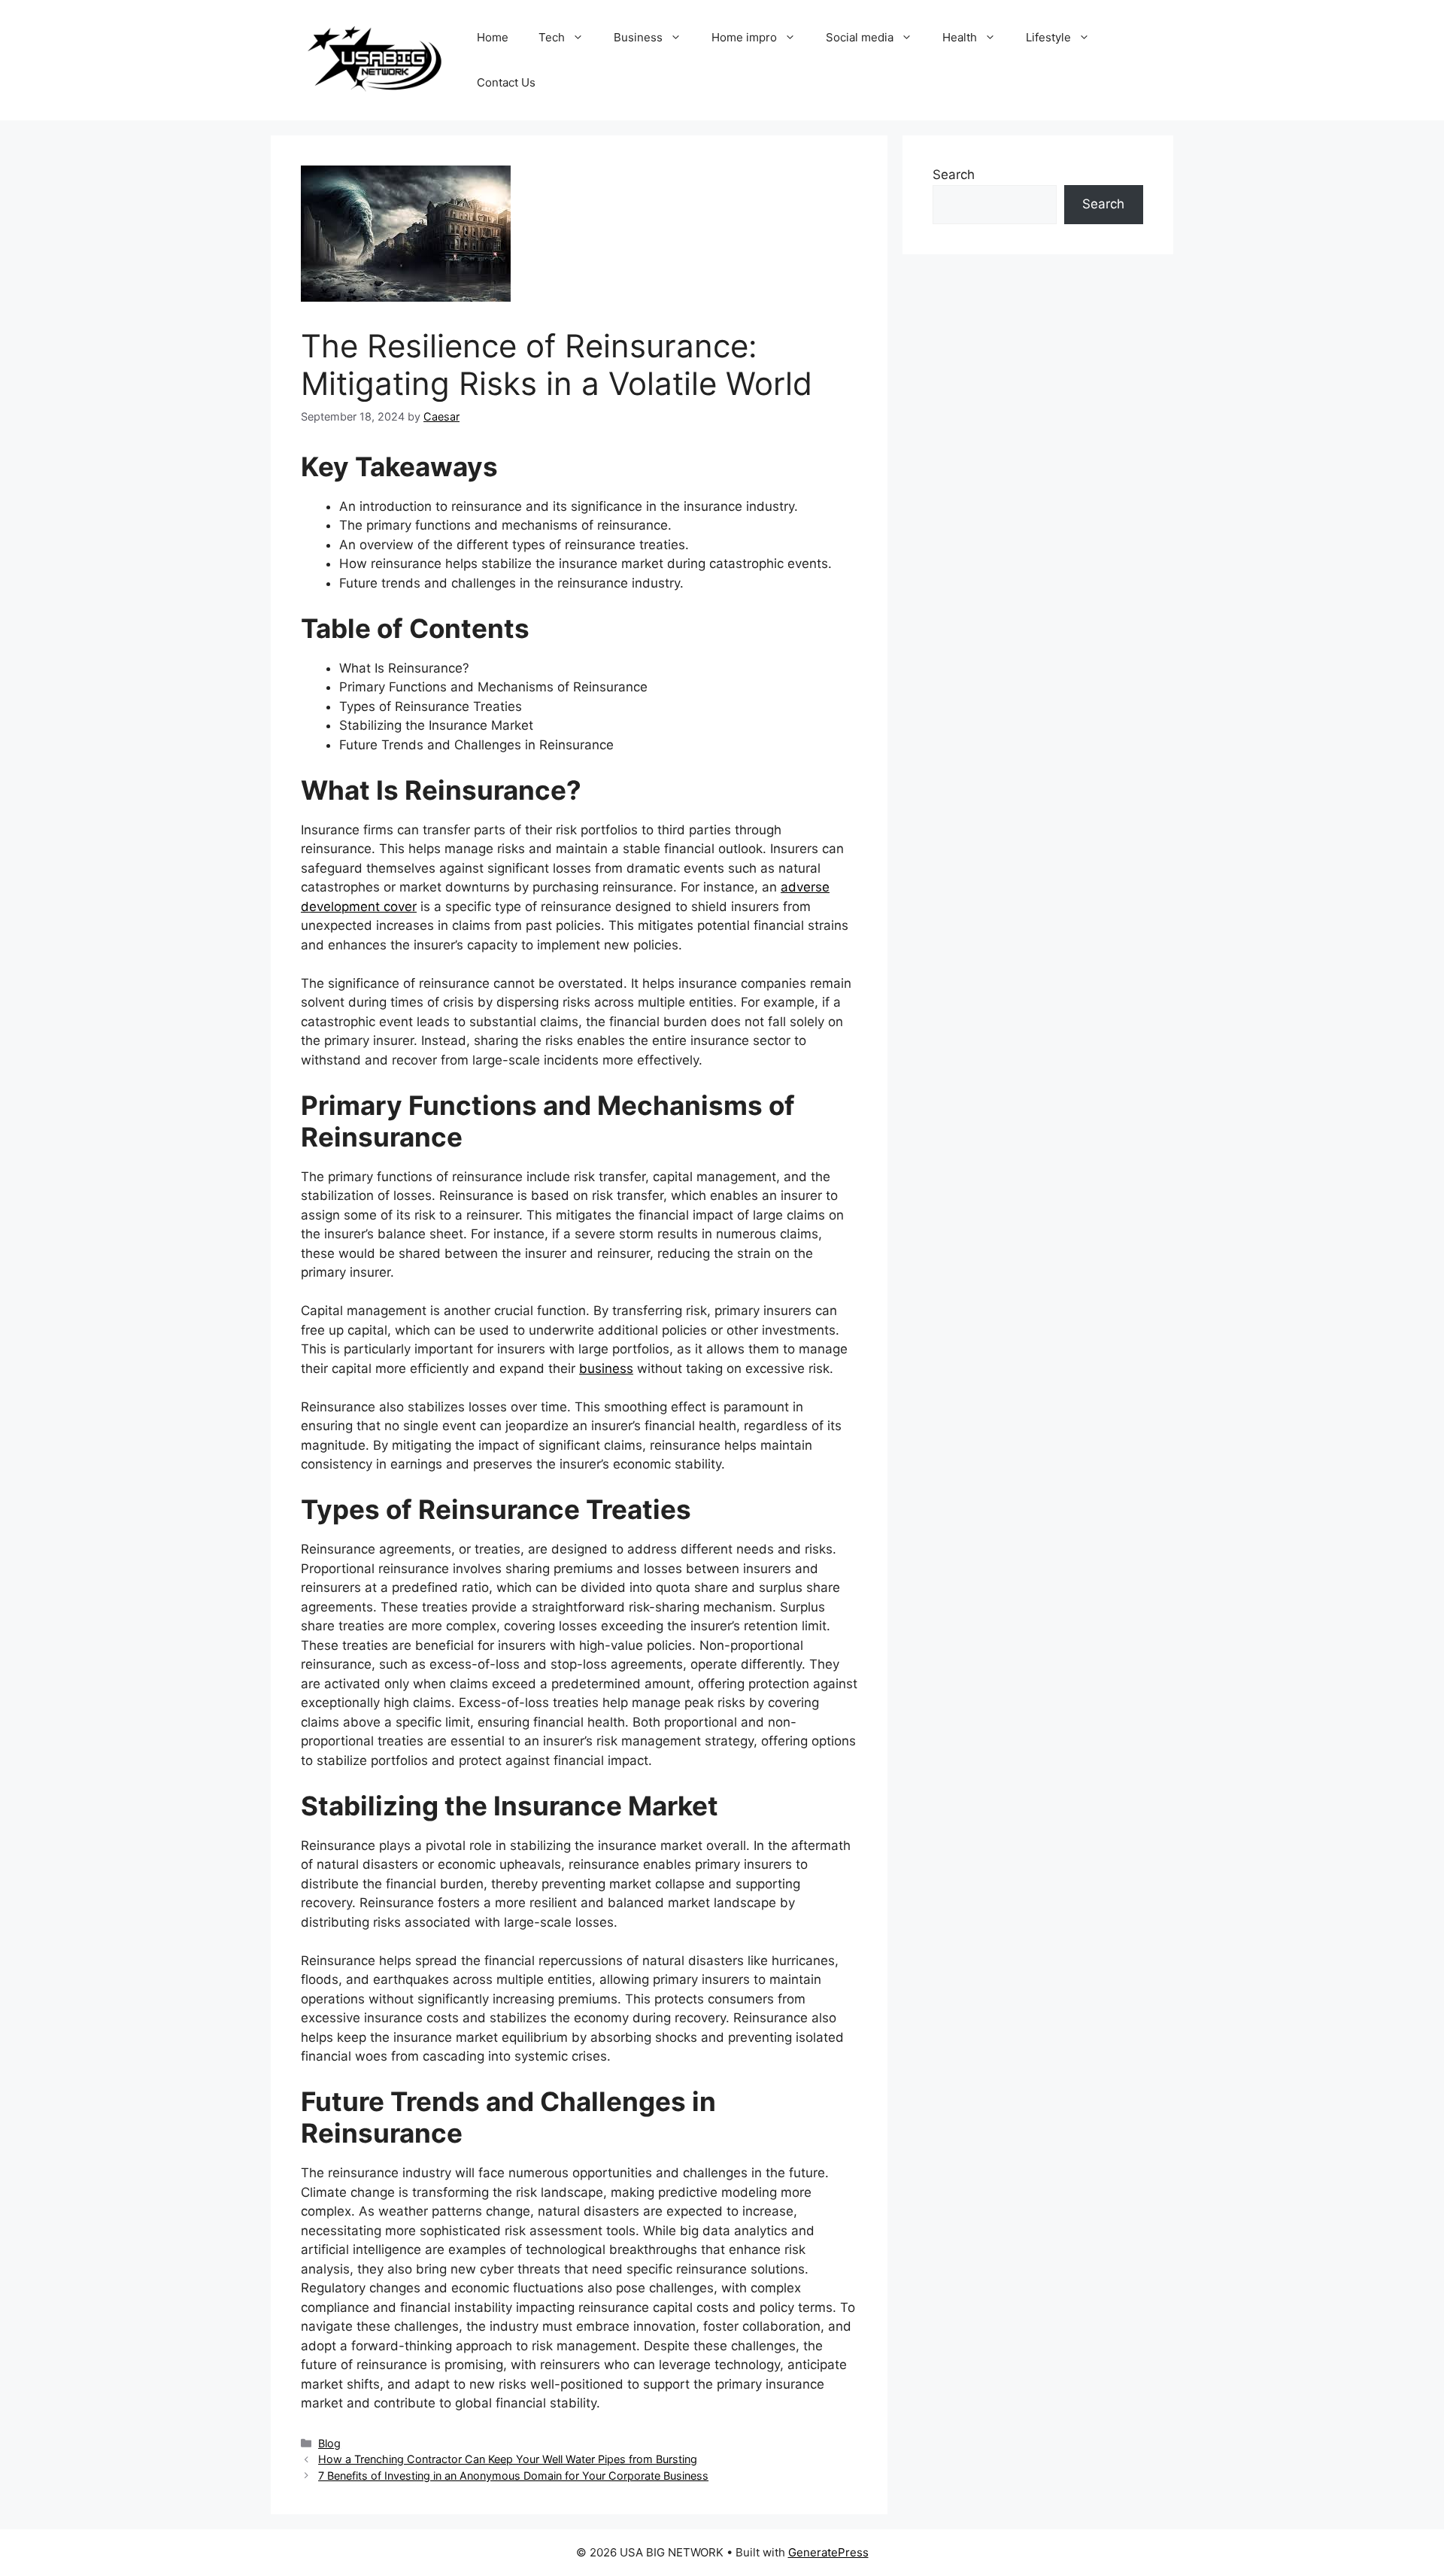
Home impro (744, 37)
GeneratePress (828, 2552)
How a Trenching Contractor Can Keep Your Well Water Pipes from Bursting (508, 2459)
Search (954, 175)
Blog (329, 2443)
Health (960, 37)
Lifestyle (1048, 37)
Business (638, 37)
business (606, 1368)
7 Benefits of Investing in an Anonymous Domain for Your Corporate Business (513, 2476)
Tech (552, 37)
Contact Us (506, 82)
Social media (860, 37)
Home (493, 37)
